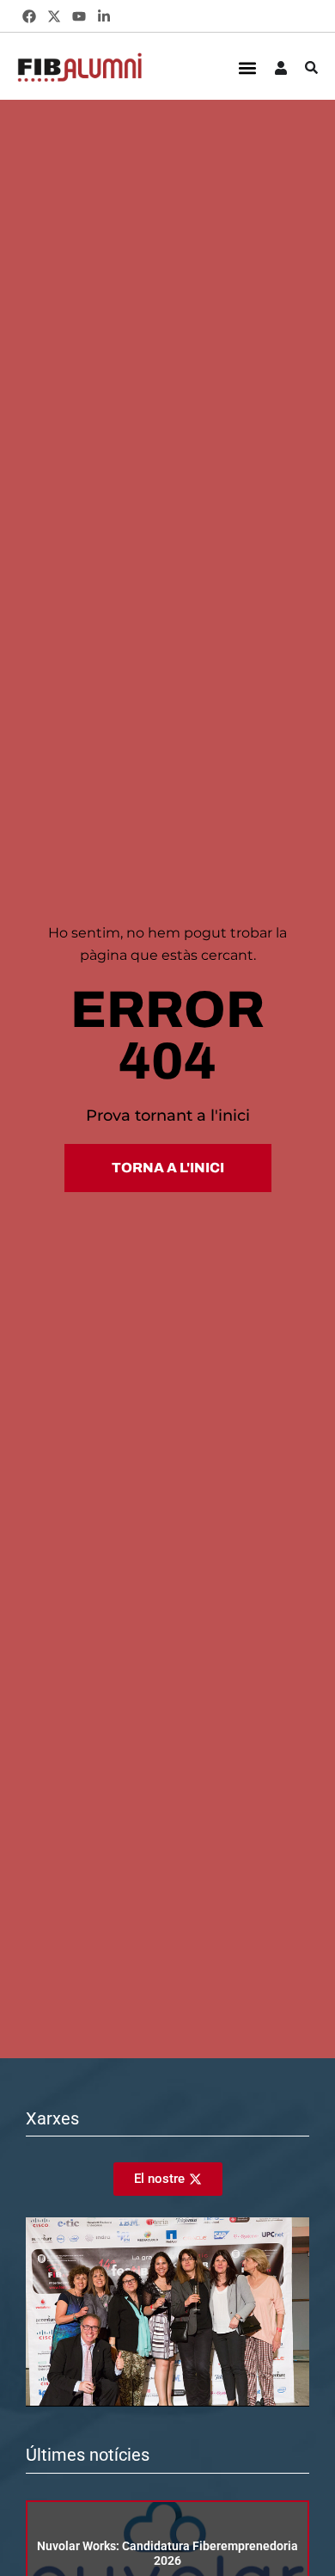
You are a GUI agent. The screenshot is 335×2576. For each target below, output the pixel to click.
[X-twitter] (55, 17)
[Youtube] (79, 17)
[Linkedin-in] (104, 17)
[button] (247, 68)
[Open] (311, 68)
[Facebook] (30, 17)
